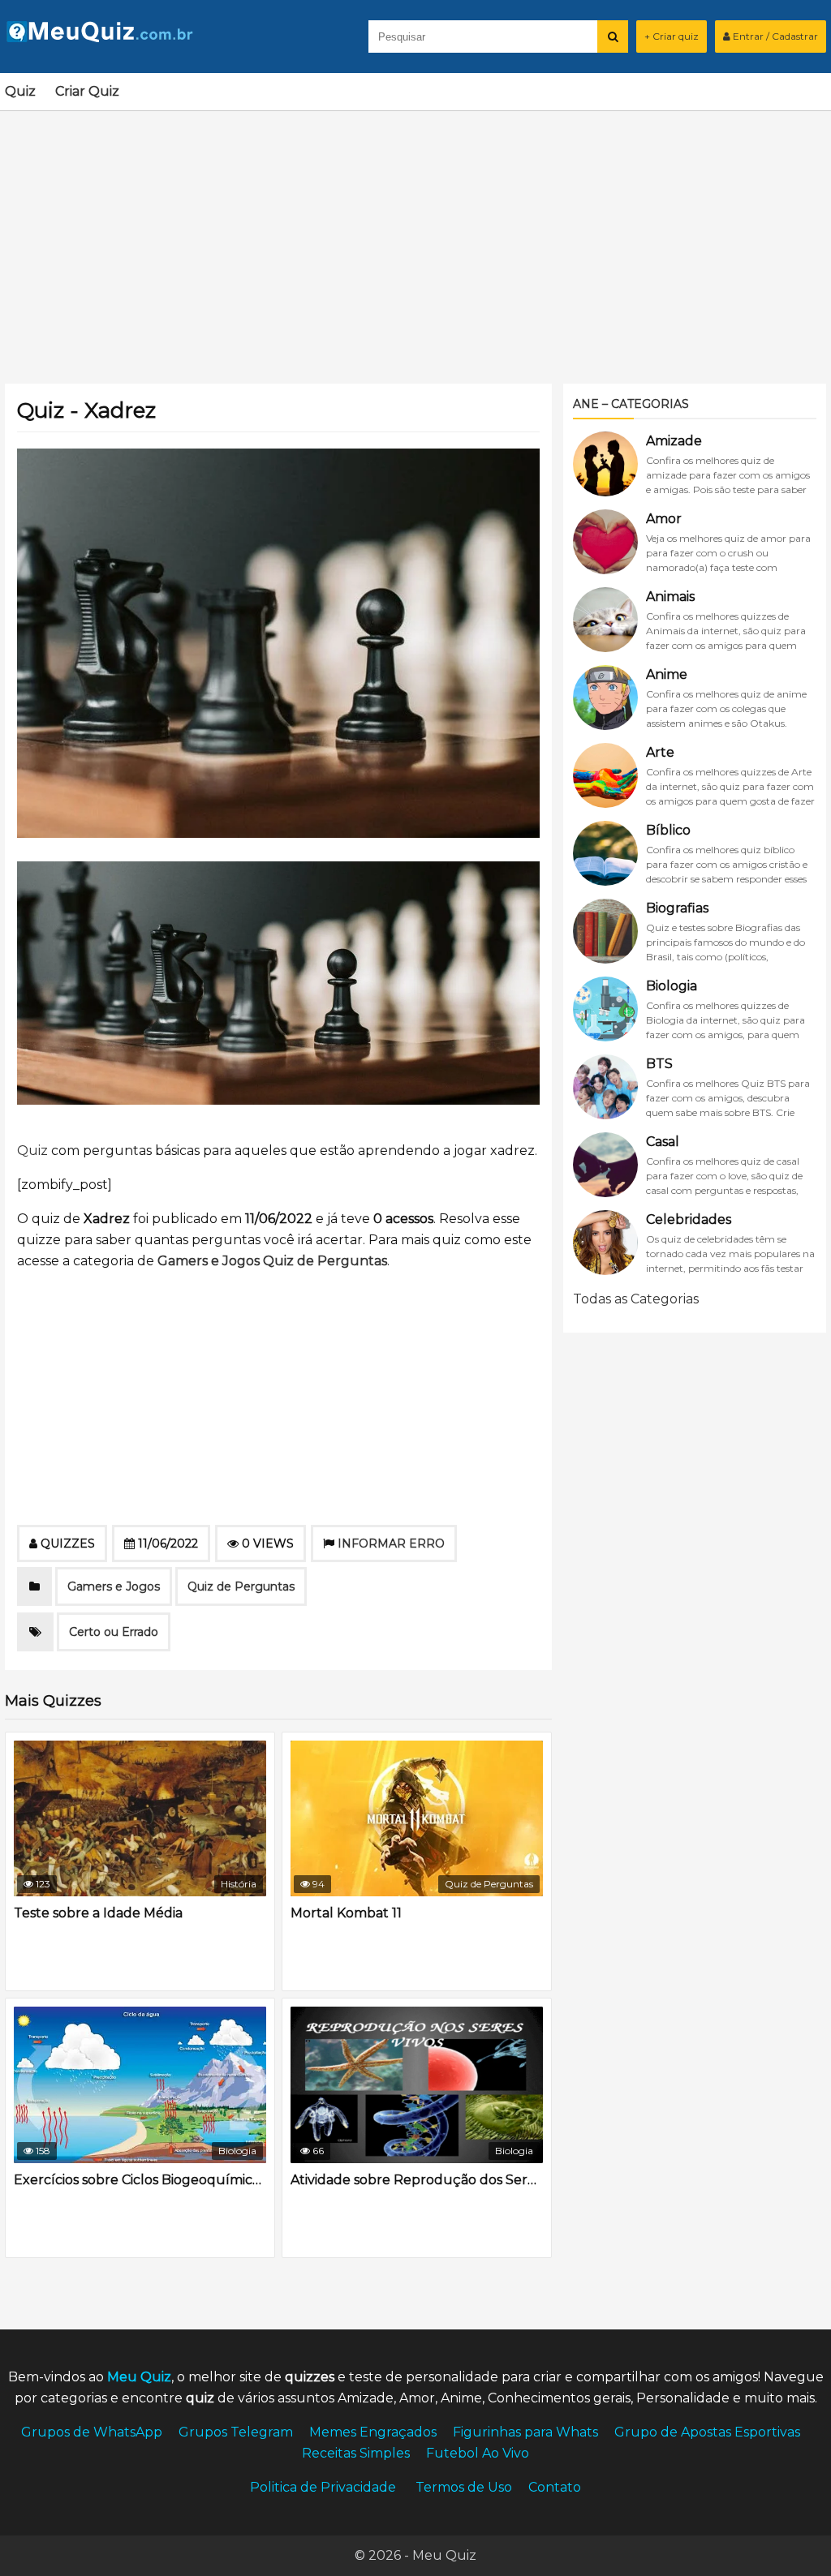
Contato (555, 2487)
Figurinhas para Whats (525, 2432)
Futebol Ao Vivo (478, 2453)
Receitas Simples (356, 2453)
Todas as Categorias (636, 1299)
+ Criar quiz (672, 36)
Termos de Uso (464, 2487)
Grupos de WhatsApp (92, 2432)
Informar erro (391, 1543)
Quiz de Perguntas (325, 1261)
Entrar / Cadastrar (774, 36)
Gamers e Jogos (209, 1261)
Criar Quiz (87, 91)
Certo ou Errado (114, 1632)
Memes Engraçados (373, 2432)
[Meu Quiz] (106, 38)
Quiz (20, 91)
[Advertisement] (415, 238)
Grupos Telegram (236, 2432)
